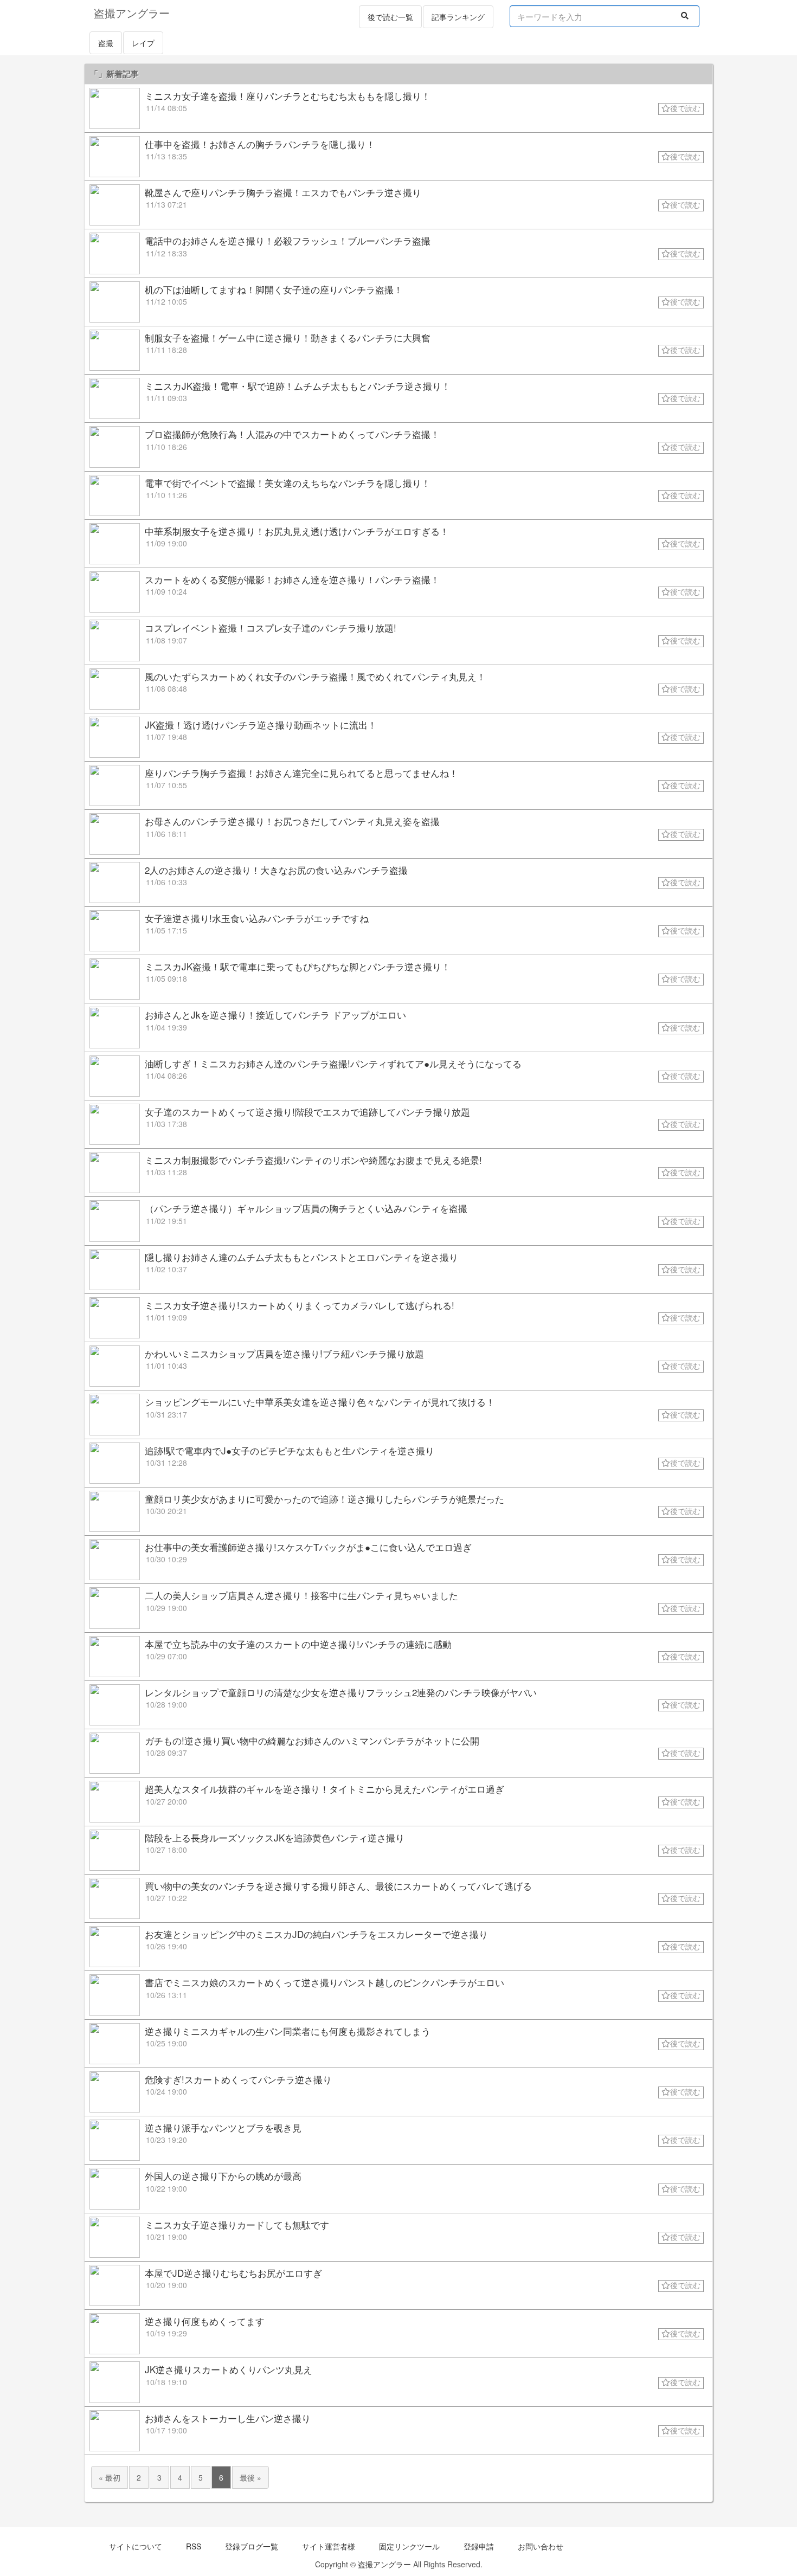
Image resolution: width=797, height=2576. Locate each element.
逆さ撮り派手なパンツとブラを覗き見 (223, 2127)
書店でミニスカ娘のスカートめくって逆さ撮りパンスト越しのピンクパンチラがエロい (324, 1982)
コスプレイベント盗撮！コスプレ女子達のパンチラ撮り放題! (271, 627)
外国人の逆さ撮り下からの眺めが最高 (223, 2176)
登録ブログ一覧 (252, 2546)
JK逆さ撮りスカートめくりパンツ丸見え (229, 2369)
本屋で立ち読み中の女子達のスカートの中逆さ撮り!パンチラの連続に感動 (298, 1644)
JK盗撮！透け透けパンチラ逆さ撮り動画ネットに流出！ (261, 724)
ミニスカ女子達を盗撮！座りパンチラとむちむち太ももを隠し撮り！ (288, 96)
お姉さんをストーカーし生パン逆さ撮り (228, 2418)
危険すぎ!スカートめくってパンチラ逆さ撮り (238, 2079)
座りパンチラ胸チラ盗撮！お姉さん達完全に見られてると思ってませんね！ (301, 773)
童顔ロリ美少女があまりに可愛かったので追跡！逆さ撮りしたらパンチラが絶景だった (324, 1499)
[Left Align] (685, 15)
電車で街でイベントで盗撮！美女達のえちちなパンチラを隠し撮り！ (288, 483)
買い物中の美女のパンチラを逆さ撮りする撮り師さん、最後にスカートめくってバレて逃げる (338, 1886)
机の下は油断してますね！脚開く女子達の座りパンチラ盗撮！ (274, 289)
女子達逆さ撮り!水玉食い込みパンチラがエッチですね (257, 918)
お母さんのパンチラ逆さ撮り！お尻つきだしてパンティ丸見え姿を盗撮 (292, 821)
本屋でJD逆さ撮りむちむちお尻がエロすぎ (233, 2273)
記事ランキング (458, 17)
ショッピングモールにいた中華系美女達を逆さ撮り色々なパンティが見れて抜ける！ (320, 1402)
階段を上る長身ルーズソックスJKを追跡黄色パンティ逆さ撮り (275, 1837)
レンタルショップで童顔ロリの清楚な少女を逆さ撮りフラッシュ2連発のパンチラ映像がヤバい (341, 1692)
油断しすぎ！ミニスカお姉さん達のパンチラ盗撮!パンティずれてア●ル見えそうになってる (333, 1063)
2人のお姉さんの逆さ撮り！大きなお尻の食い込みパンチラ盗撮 (276, 870)
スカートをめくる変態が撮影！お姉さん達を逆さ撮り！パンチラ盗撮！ (292, 579)
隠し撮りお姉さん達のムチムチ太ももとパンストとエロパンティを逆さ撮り (301, 1257)
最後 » (250, 2477)
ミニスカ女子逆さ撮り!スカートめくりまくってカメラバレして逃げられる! (300, 1305)
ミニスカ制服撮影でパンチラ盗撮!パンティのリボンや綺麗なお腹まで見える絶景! (313, 1160)
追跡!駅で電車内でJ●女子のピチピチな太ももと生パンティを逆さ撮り (290, 1450)
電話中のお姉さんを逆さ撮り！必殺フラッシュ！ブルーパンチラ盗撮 (288, 240)
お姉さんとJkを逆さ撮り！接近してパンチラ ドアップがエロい (275, 1015)
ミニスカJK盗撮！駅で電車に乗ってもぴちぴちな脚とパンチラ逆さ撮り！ (298, 966)
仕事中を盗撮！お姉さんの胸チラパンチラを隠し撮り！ (260, 144)
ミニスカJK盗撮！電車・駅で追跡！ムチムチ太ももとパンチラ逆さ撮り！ (298, 386)
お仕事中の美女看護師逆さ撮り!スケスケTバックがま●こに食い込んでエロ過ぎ (308, 1547)
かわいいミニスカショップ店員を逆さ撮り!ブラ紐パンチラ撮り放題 (284, 1353)
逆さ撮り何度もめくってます (205, 2321)
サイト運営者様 (329, 2546)
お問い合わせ (541, 2546)
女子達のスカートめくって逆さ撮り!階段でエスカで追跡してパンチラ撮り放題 (307, 1112)
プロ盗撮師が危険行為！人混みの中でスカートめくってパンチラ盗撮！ (292, 434)
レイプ (143, 43)
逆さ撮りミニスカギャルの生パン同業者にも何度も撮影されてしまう (288, 2031)
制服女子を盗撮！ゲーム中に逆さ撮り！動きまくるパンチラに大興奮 (288, 337)
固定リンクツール (409, 2546)
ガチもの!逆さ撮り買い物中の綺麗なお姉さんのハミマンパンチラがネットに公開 (312, 1740)
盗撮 (106, 43)
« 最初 (110, 2477)
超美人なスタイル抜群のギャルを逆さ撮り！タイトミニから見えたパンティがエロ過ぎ (324, 1789)
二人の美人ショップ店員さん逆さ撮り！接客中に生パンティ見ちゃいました (301, 1595)
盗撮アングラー (384, 2564)
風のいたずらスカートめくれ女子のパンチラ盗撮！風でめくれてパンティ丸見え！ (315, 676)
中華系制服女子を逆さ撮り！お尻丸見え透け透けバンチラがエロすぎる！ (297, 531)
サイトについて (136, 2546)
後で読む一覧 (390, 17)
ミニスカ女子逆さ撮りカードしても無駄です (237, 2224)
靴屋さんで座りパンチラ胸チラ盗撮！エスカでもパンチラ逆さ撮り (283, 192)
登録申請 (479, 2546)
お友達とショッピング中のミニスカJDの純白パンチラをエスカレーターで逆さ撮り (316, 1934)
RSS (194, 2546)
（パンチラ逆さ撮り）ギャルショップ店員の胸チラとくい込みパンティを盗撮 (306, 1208)
